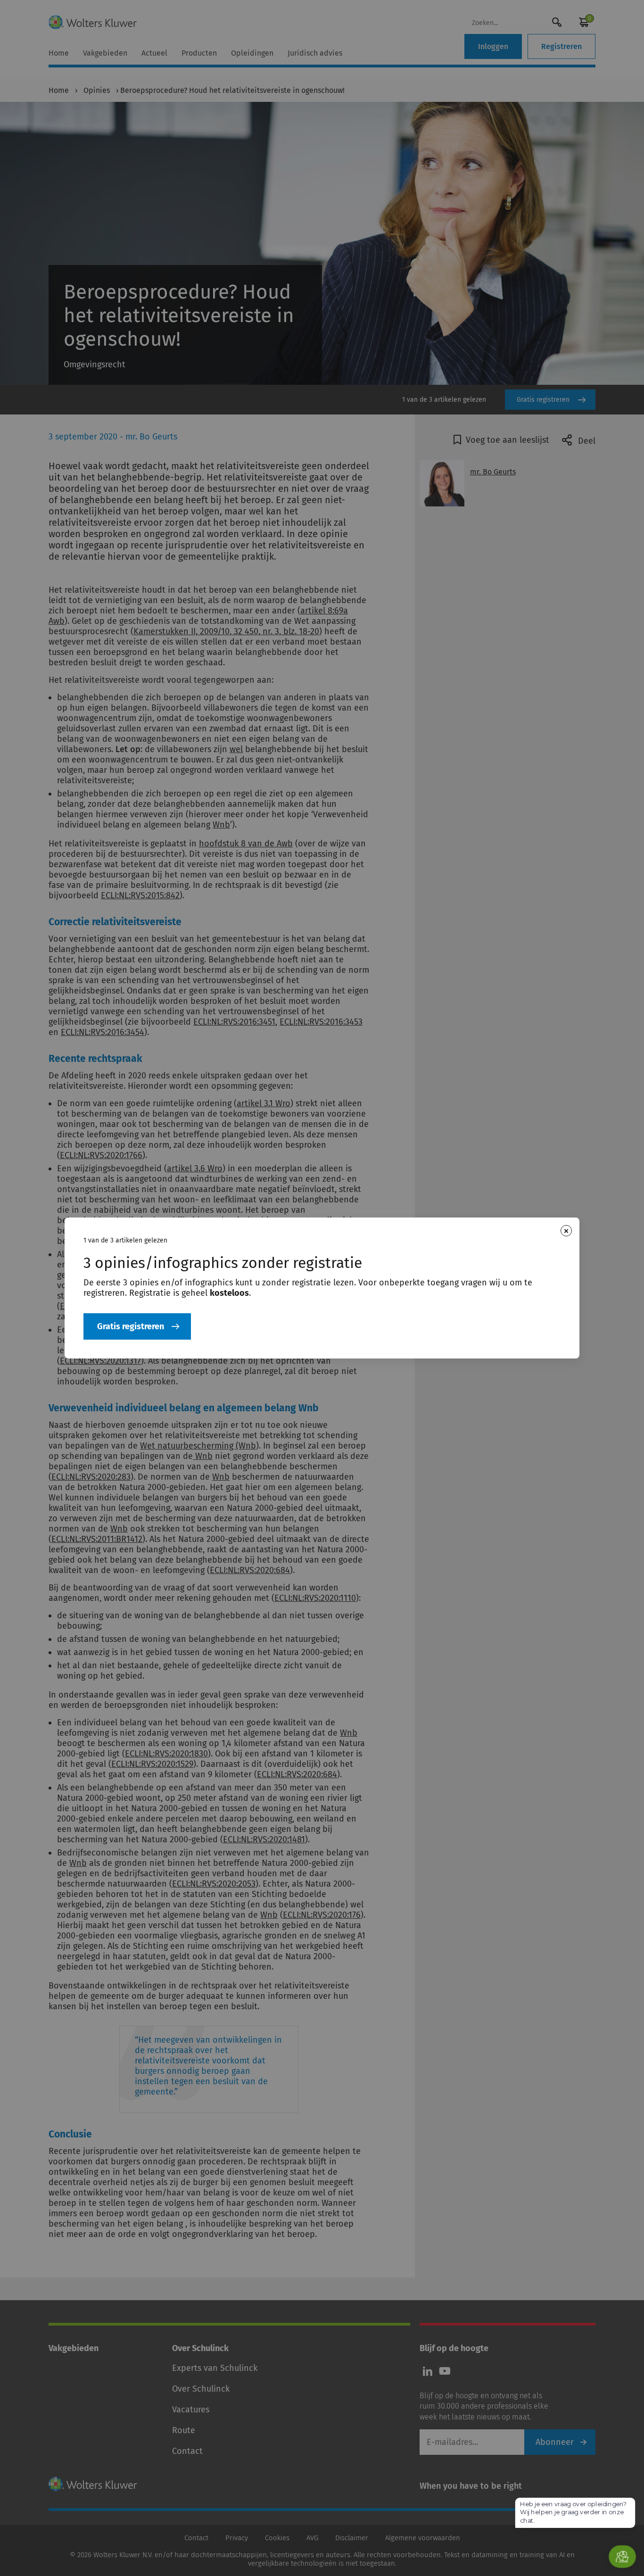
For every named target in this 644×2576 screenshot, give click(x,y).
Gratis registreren (131, 1326)
